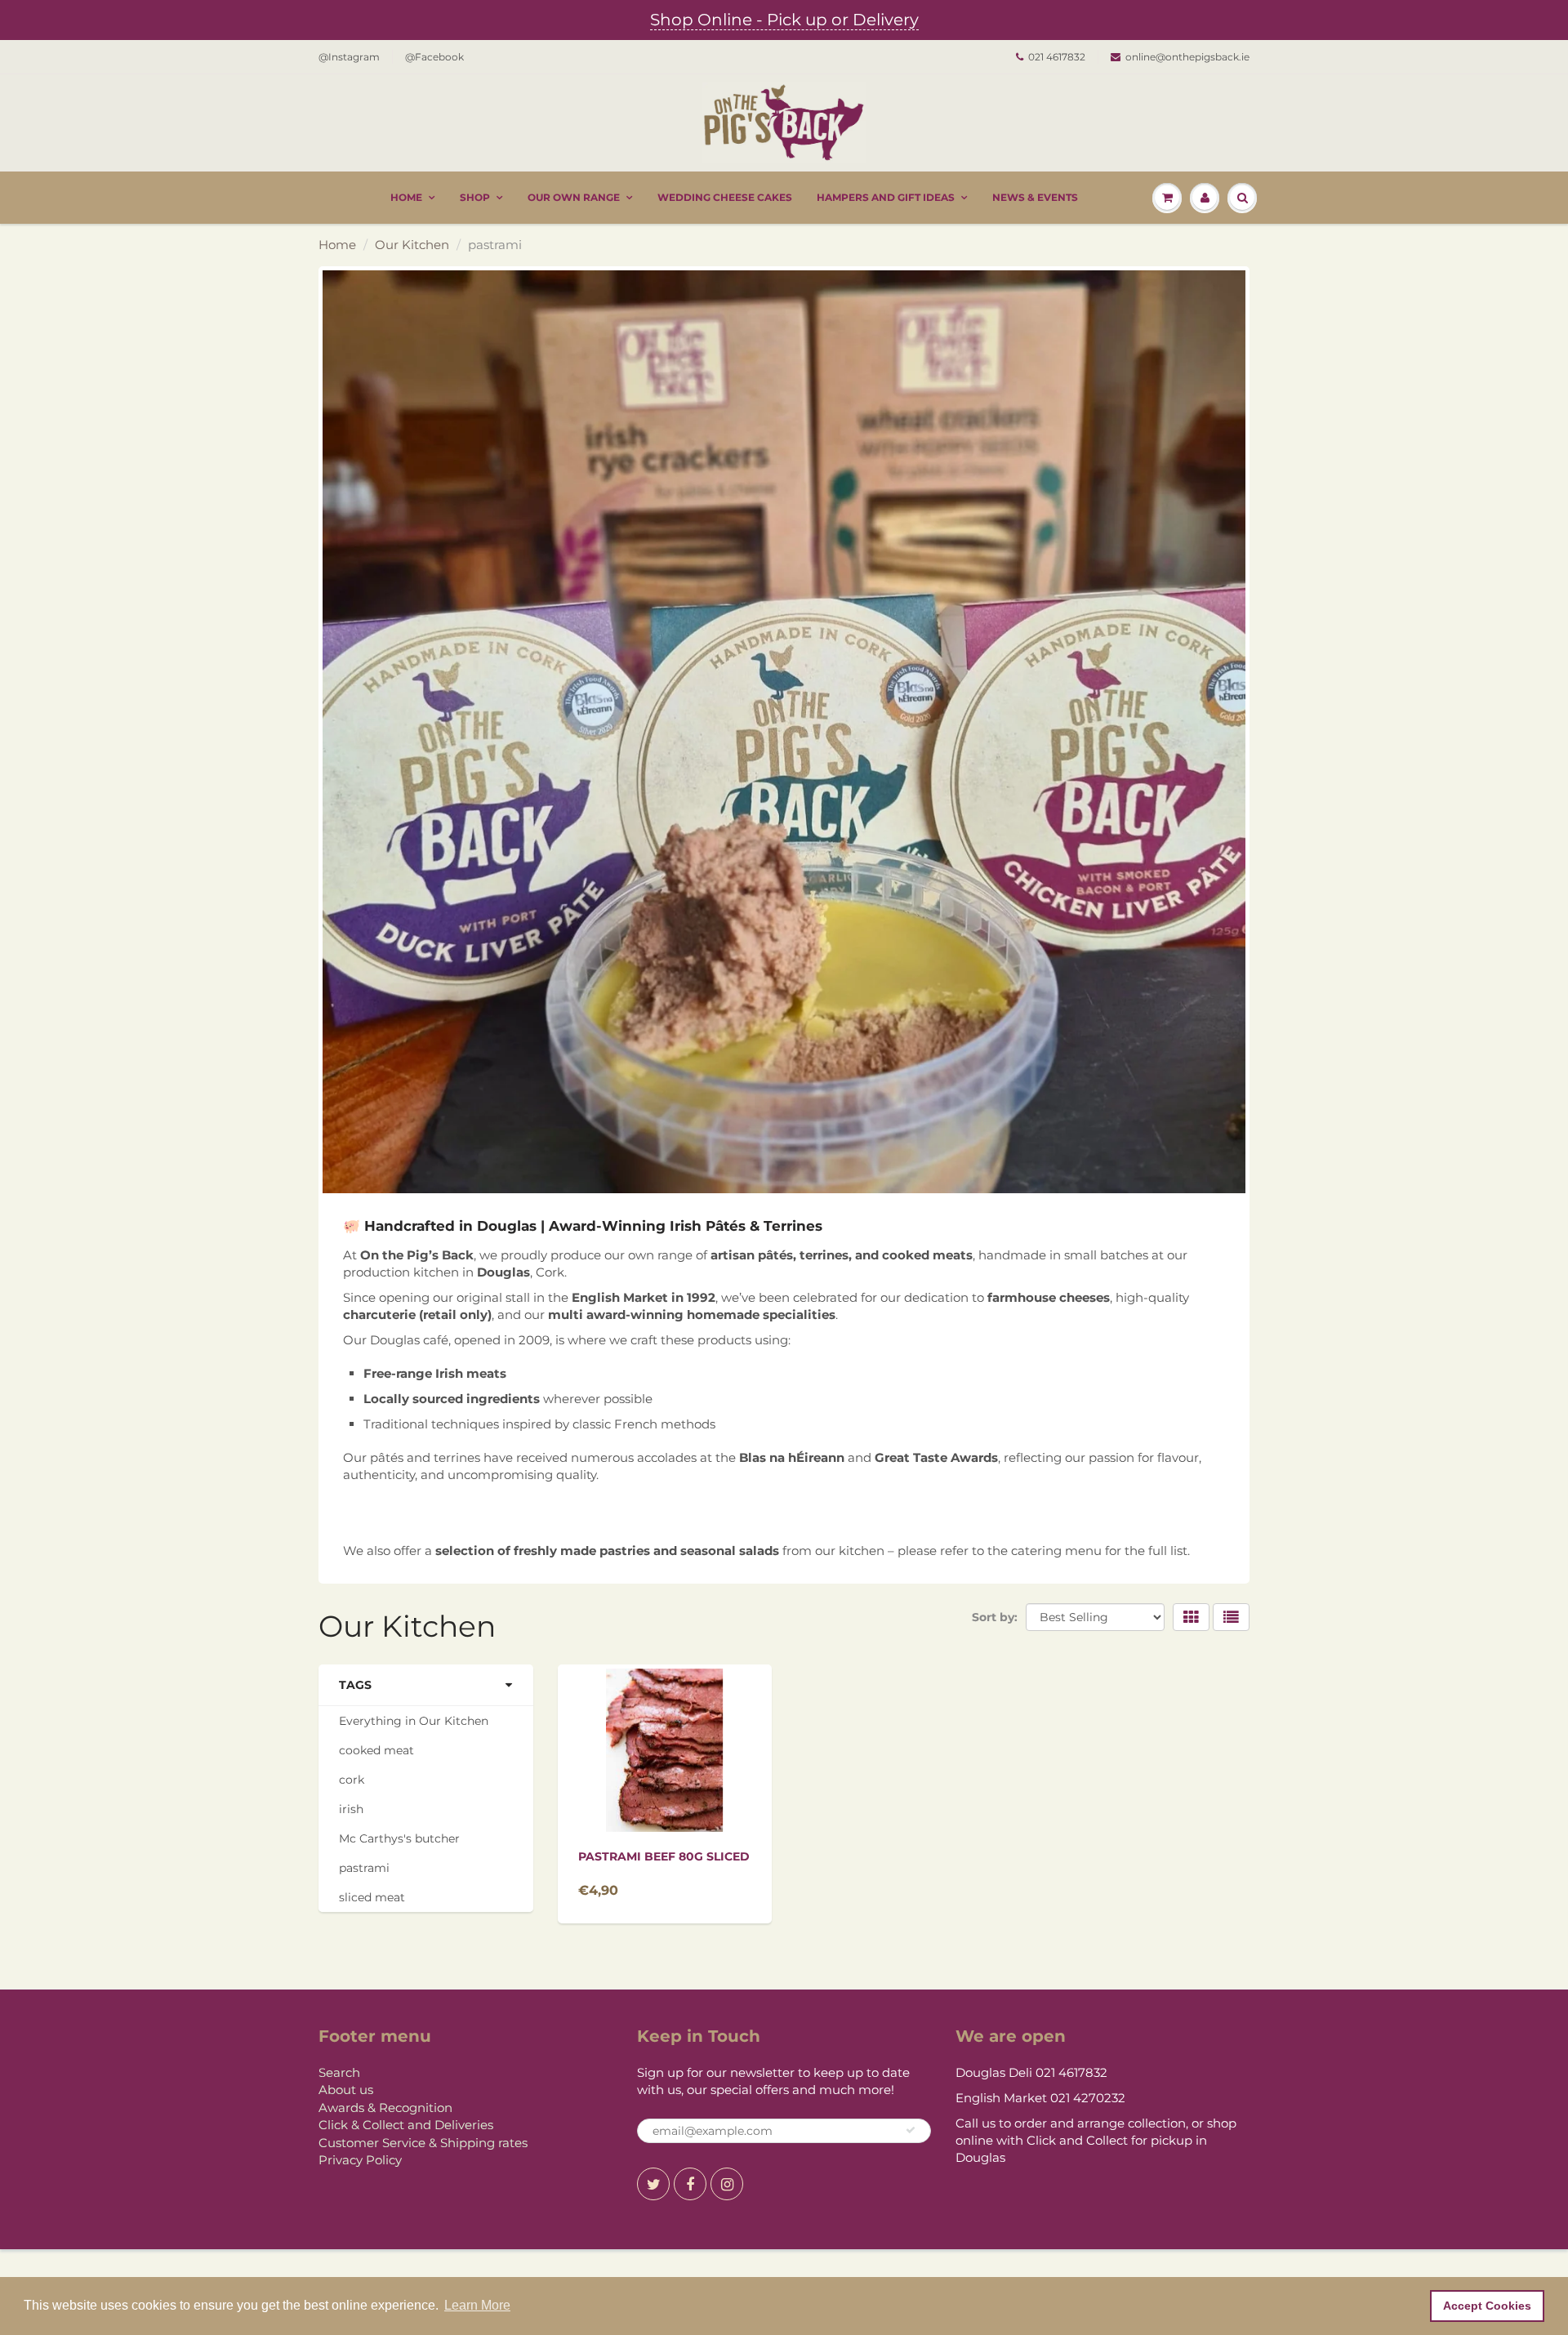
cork (352, 1780)
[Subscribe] (911, 2130)
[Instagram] (727, 2184)
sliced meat (372, 1897)
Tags (355, 1685)
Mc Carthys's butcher (399, 1838)
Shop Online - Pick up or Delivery (784, 20)
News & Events (1035, 197)
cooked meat (376, 1750)
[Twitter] (653, 2184)
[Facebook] (690, 2184)
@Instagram (349, 57)
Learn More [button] (477, 2305)
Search (339, 2072)
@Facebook (434, 57)
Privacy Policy (360, 2160)
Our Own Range (574, 197)
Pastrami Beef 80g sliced (664, 1856)
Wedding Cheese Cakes (725, 197)
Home (406, 197)
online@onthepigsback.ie (1187, 57)
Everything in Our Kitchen (414, 1721)
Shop (475, 197)
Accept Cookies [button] (1487, 2306)
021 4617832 (1057, 57)
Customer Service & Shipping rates (423, 2143)
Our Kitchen (412, 245)
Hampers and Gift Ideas (886, 197)
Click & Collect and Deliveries (406, 2125)
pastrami (364, 1868)
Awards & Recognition (385, 2108)
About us (346, 2090)
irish (351, 1809)
